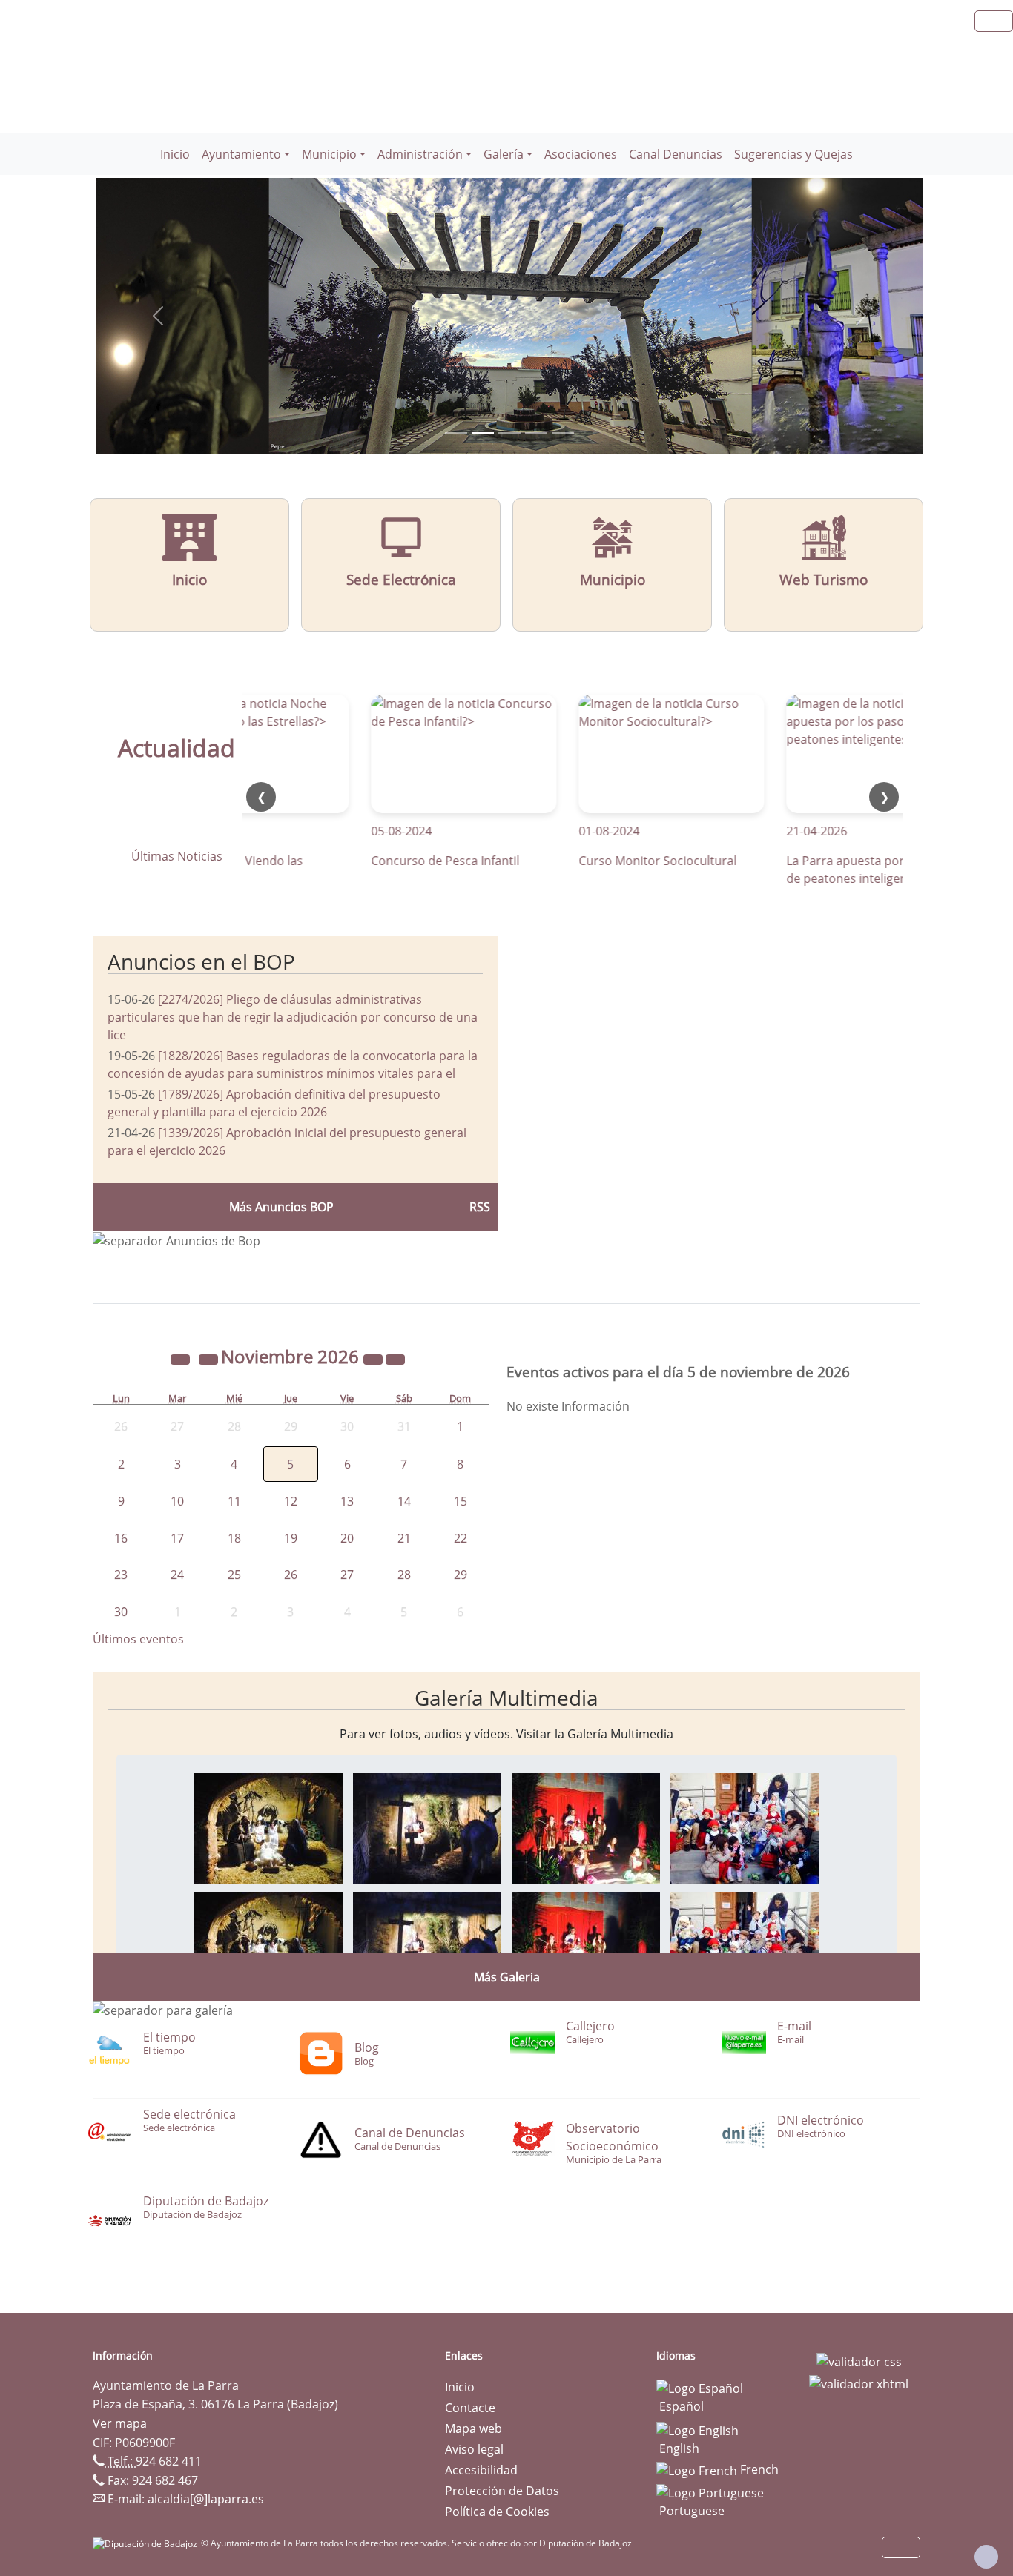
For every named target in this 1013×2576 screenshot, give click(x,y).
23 (121, 1575)
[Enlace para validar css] (859, 2360)
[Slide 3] (536, 433)
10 (177, 1501)
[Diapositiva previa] (158, 316)
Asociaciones (581, 154)
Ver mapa (120, 2423)
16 (121, 1538)
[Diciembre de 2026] (395, 1359)
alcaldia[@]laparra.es (206, 2499)
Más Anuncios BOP (281, 1207)
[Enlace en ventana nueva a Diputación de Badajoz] (147, 2543)
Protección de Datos (502, 2491)
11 (234, 1501)
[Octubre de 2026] (210, 1359)
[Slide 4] (563, 433)
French (758, 2469)
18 (234, 1538)
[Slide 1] (483, 433)
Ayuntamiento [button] (241, 154)
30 (121, 1612)
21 (404, 1538)
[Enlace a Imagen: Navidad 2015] (268, 1827)
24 (177, 1575)
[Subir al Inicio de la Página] (986, 2557)
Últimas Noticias (177, 856)
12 (291, 1501)
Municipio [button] (329, 154)
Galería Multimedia (506, 1698)
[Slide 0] (456, 433)
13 (347, 1501)
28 (404, 1575)
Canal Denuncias (676, 154)
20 (347, 1538)
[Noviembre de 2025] (182, 1359)
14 (404, 1501)
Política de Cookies (497, 2512)
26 (291, 1575)
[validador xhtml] (859, 2383)
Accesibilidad (481, 2470)
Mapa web (473, 2428)
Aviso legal (474, 2449)
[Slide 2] (509, 433)
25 (234, 1575)
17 (177, 1538)
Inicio (175, 154)
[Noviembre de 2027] (374, 1359)
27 (347, 1575)
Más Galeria (507, 1977)
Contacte (470, 2408)
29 (461, 1575)
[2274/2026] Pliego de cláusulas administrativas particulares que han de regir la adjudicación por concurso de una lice (293, 1017)
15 (461, 1501)
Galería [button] (504, 154)
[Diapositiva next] (861, 316)
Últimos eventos (138, 1639)
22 (461, 1538)
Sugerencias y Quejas (793, 154)
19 (291, 1538)
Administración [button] (420, 154)
